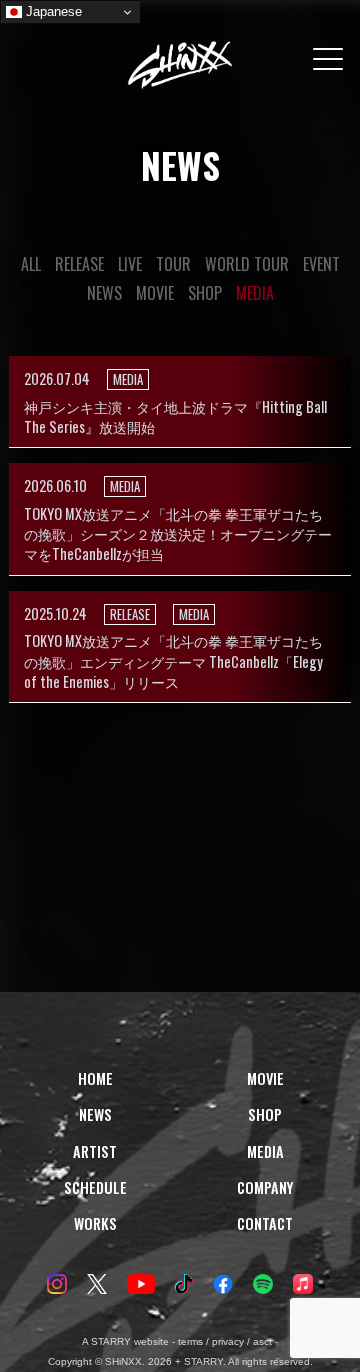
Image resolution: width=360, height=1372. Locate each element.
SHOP (205, 293)
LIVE (130, 264)
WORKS (95, 1223)
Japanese (52, 11)
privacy (228, 1341)
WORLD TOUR (247, 264)
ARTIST (95, 1151)
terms (190, 1341)
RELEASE (79, 264)
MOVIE (155, 293)
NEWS (104, 293)
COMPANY (265, 1187)
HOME (95, 1078)
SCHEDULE (95, 1187)
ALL (31, 264)
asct (262, 1341)
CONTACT (265, 1223)
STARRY (111, 1341)
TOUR (173, 264)
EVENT (321, 264)
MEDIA (255, 293)
